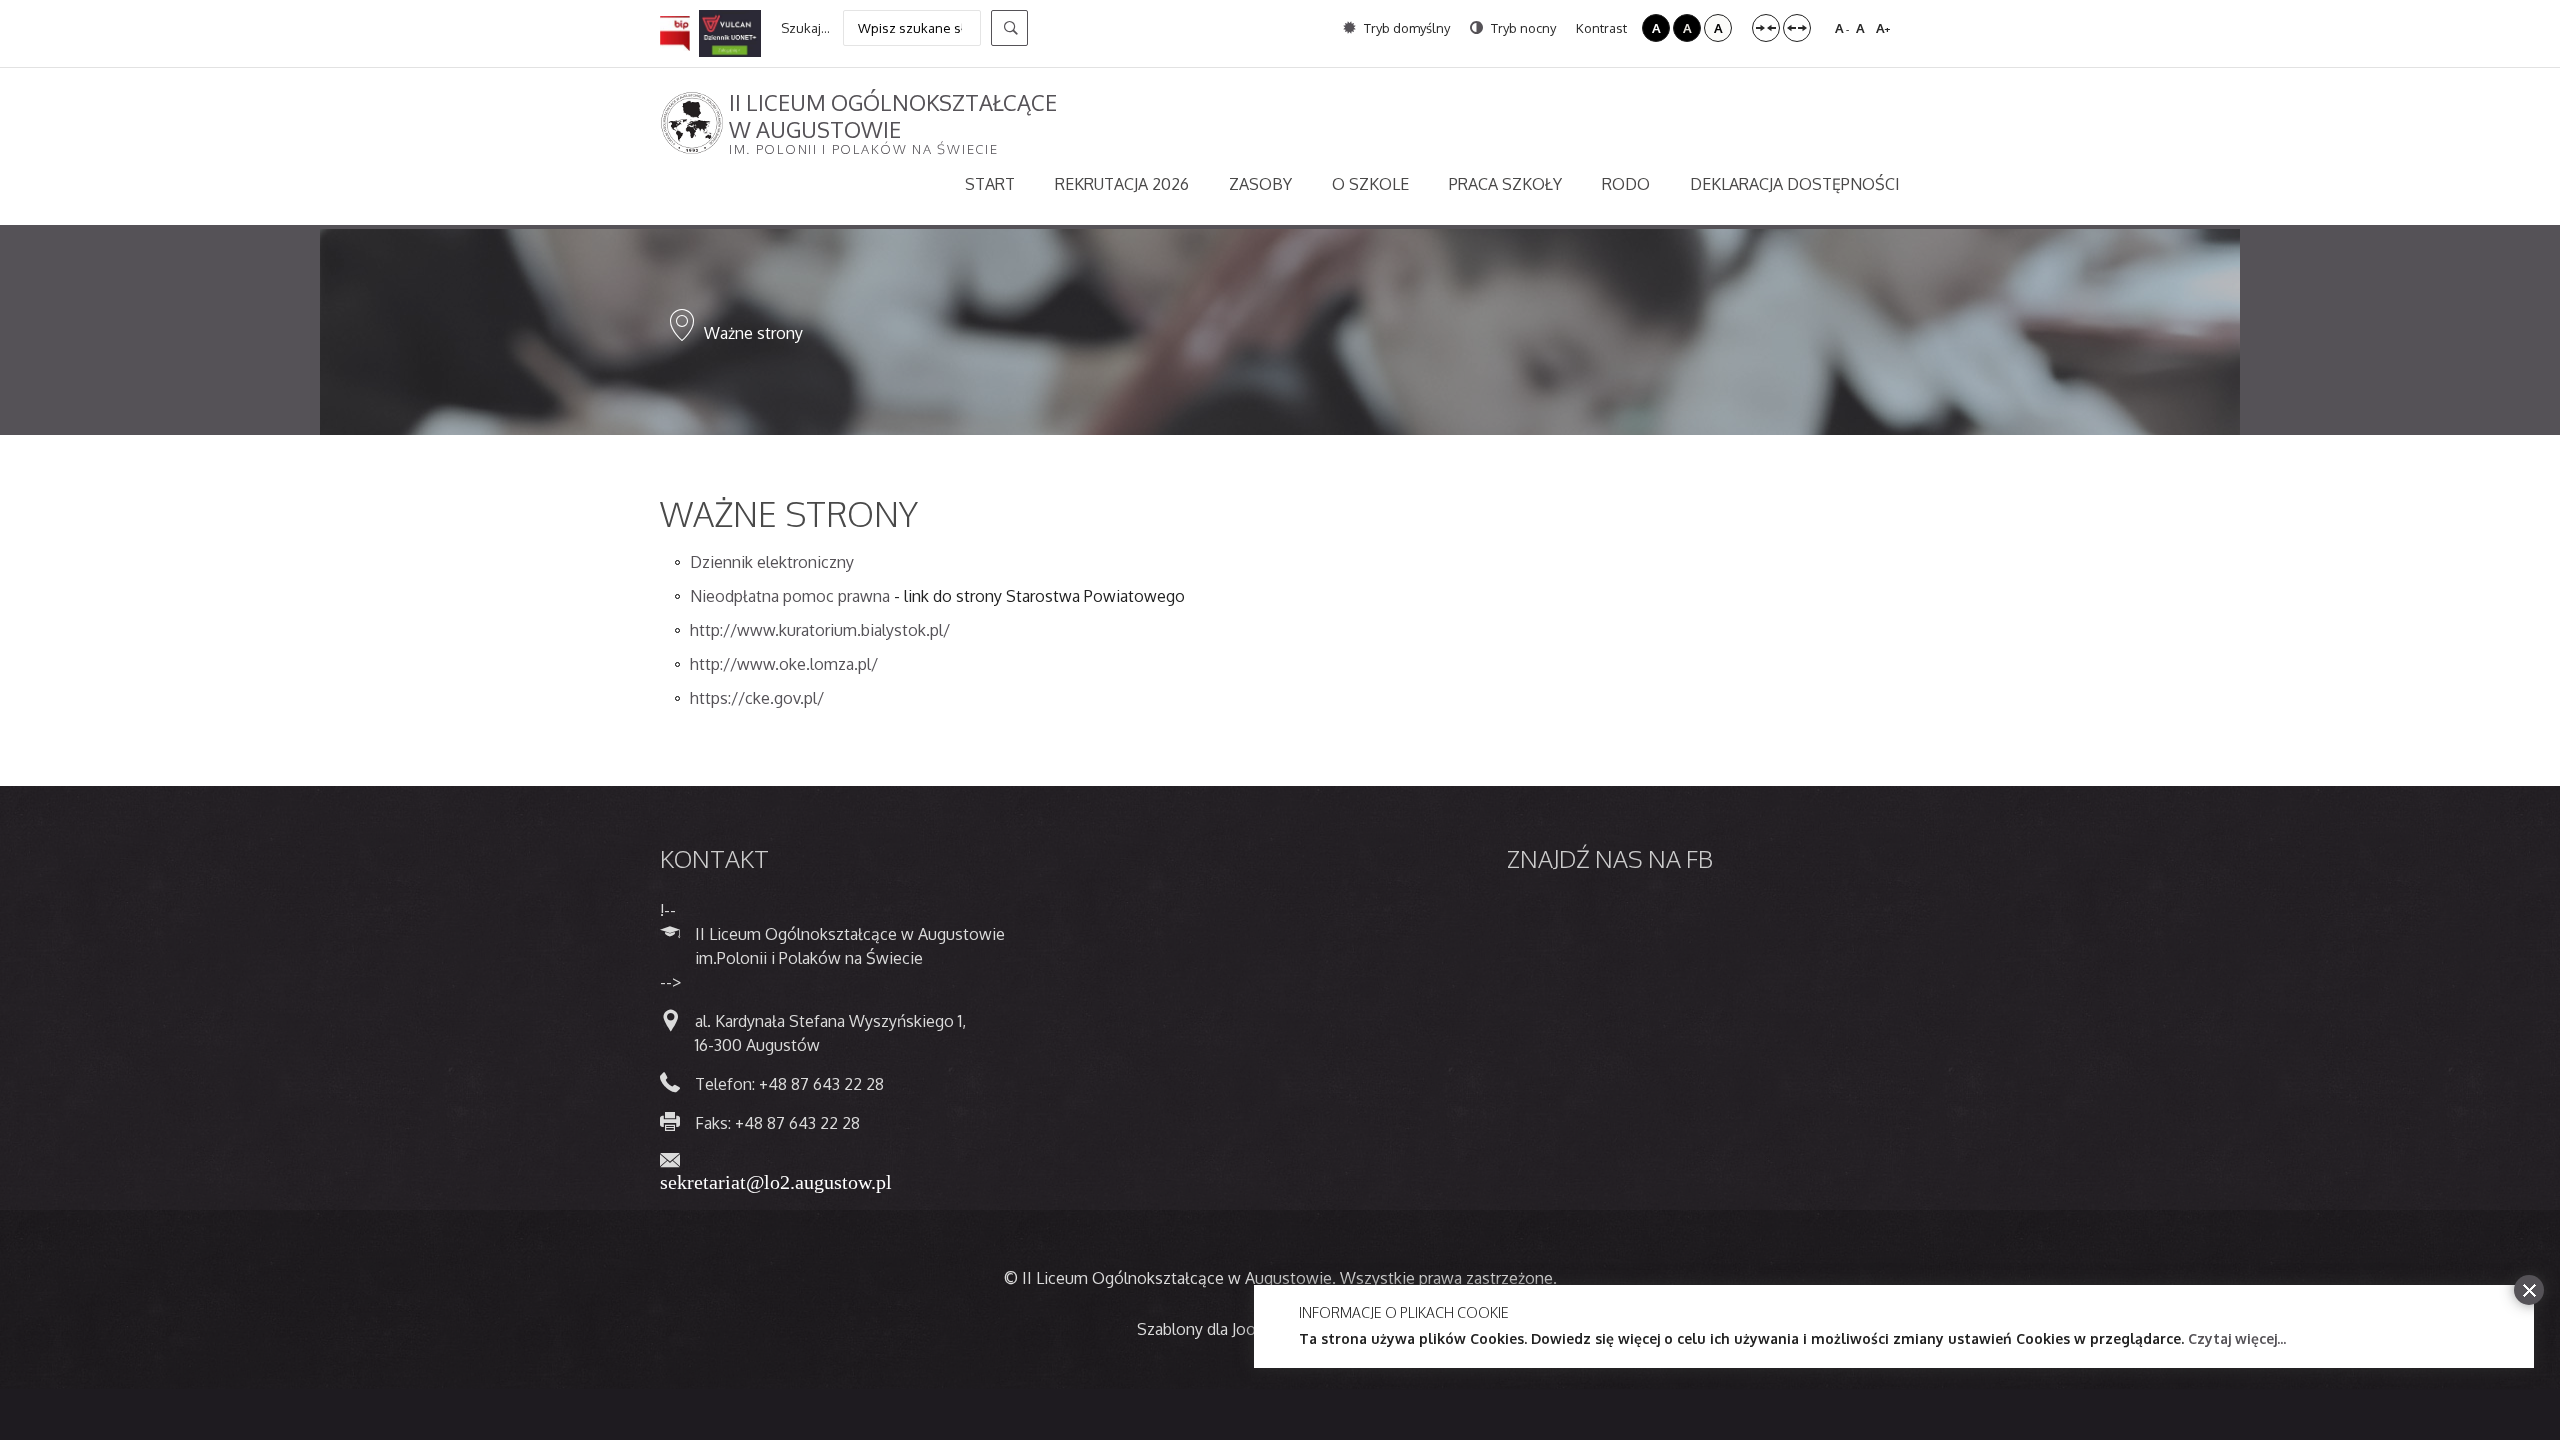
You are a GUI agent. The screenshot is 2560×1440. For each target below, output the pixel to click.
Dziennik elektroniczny (772, 562)
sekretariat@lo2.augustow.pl (776, 1180)
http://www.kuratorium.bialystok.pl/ (820, 630)
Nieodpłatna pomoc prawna (790, 596)
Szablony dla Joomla (1209, 1329)
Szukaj (1009, 28)
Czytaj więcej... (2237, 1338)
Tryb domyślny (1405, 28)
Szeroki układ (1797, 28)
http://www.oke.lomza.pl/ (784, 664)
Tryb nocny (1522, 28)
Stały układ (1766, 28)
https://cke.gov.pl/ (757, 698)
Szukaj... (805, 28)
